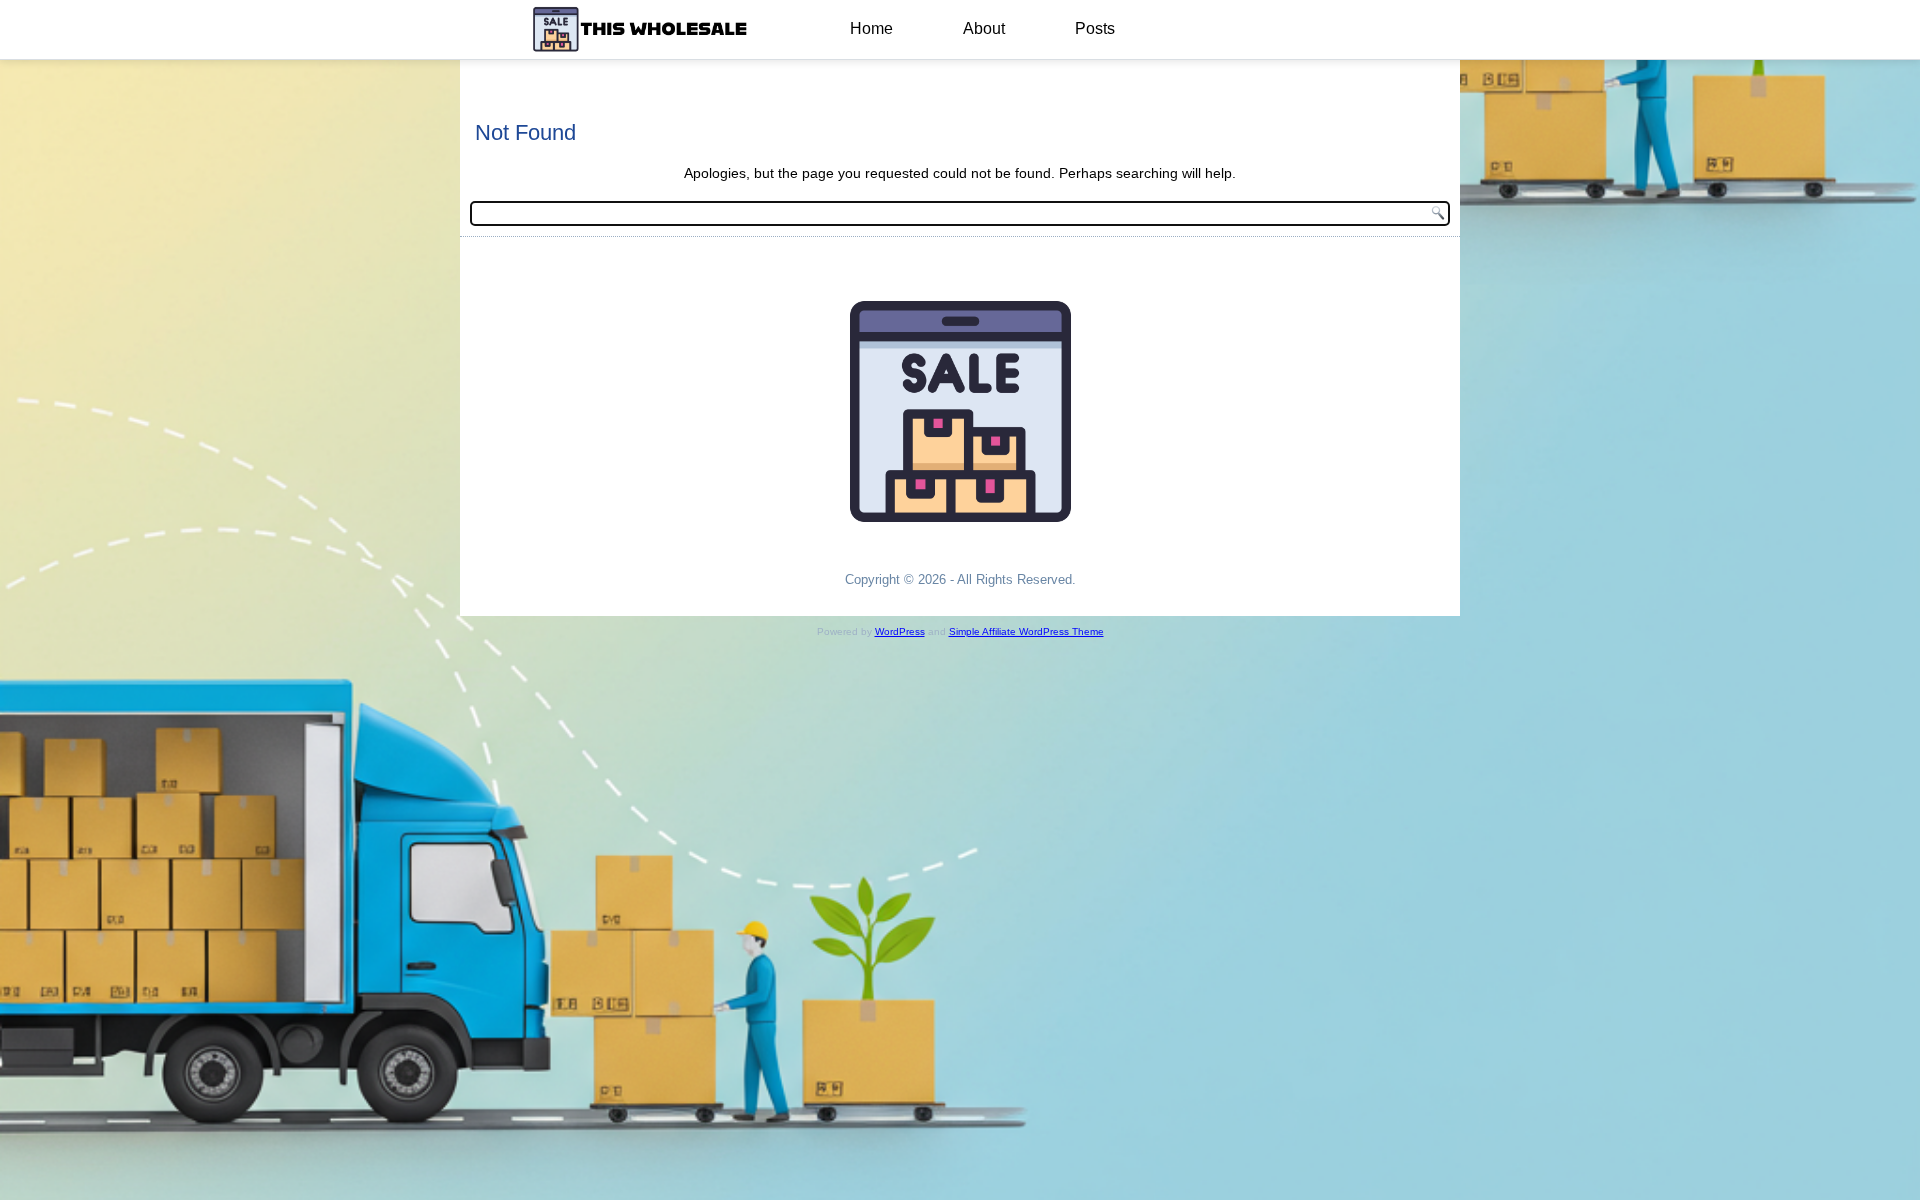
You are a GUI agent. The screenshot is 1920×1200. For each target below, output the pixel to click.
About (984, 28)
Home (871, 28)
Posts (1095, 28)
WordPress (900, 631)
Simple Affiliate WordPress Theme (1026, 631)
